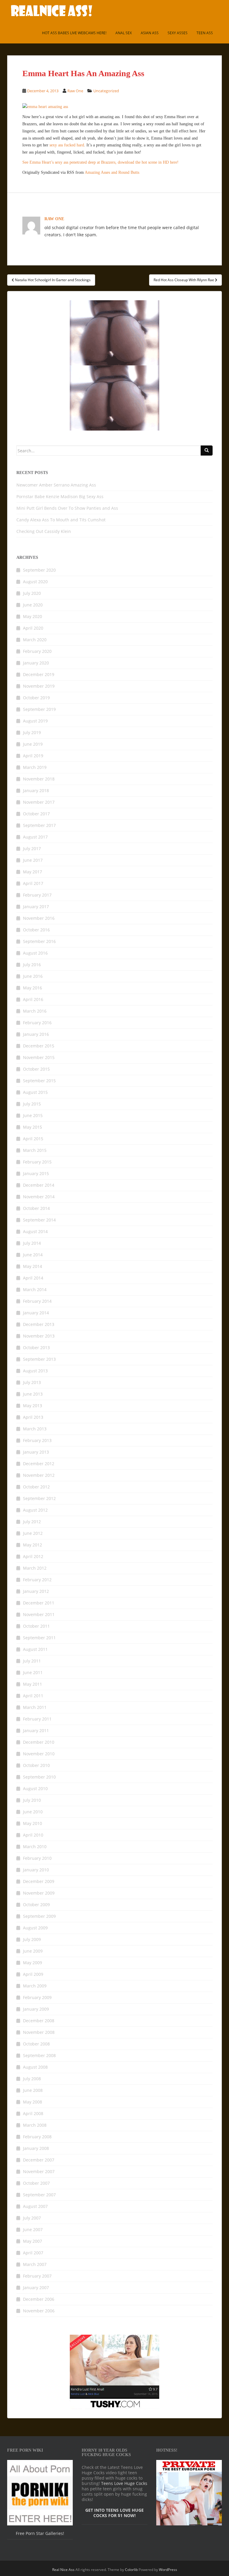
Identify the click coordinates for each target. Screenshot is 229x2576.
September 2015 (39, 1081)
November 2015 (39, 1057)
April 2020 (33, 628)
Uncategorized (106, 91)
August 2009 (35, 1928)
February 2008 (37, 2137)
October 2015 (36, 1069)
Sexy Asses (178, 33)
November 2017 (39, 802)
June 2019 (33, 744)
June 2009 (33, 1951)
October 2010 (36, 1765)
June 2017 (33, 860)
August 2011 (35, 1649)
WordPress (168, 2570)
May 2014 (33, 1266)
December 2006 (39, 2299)
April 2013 (33, 1417)
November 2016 (39, 918)
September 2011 (39, 1638)
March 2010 (35, 1847)
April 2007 (33, 2253)
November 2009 (39, 1893)
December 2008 (39, 2021)
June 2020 (33, 605)
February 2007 (37, 2276)
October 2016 (36, 930)
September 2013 (39, 1359)
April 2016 (33, 999)
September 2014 (39, 1220)
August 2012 (35, 1510)
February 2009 (37, 1997)
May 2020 (33, 616)
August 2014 (35, 1231)
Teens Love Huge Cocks (124, 2483)
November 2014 (39, 1197)
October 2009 (36, 1905)
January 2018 (36, 790)
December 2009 (39, 1881)
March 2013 (35, 1429)
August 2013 (35, 1371)
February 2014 (37, 1301)
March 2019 (35, 767)
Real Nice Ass (63, 2570)
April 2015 (33, 1139)
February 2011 (37, 1719)
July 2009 (32, 1939)
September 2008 (39, 2055)
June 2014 (33, 1255)
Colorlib (131, 2570)
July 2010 (32, 1800)
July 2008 (32, 2079)
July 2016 (32, 965)
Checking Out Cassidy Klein (44, 531)
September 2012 (39, 1498)
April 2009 (33, 1974)
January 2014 (36, 1313)
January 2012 (36, 1591)
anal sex (124, 33)
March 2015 (35, 1150)
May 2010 (33, 1823)
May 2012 (33, 1545)
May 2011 (33, 1684)
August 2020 (35, 582)
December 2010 (39, 1742)
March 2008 (35, 2125)
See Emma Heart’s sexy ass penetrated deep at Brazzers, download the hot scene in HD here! (100, 162)
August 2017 (35, 837)
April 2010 (33, 1835)
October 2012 (36, 1487)
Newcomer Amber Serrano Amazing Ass (56, 485)
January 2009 (36, 2009)
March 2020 (35, 640)
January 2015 (36, 1173)
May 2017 (33, 872)
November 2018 (39, 779)
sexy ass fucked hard (67, 145)
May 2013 (33, 1406)
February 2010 (37, 1858)
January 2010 (36, 1870)
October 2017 (36, 814)
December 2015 (39, 1046)
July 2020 (32, 593)
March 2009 (35, 1986)
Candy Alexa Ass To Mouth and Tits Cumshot (61, 520)
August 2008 (35, 2067)
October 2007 (36, 2183)
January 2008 (36, 2148)
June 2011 (33, 1672)
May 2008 (33, 2102)
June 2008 (33, 2090)
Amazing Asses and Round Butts (112, 172)
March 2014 (35, 1289)
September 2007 (39, 2195)
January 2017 (36, 907)
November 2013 (39, 1336)
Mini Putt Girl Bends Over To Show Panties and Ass (67, 508)
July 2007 (32, 2218)
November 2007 (39, 2171)
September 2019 (39, 709)
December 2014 (39, 1185)
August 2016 (35, 953)
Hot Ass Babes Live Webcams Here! (74, 33)
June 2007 (33, 2229)
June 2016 (33, 976)
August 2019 (35, 721)
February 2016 (37, 1023)
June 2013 (33, 1394)
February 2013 (37, 1440)
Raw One (75, 91)
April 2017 (33, 883)
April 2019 (33, 756)
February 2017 (37, 895)
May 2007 (33, 2241)
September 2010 (39, 1777)
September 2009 (39, 1916)
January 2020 (36, 663)
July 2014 (32, 1243)
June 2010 (33, 1812)
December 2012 (39, 1464)
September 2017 (39, 825)
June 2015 (33, 1115)
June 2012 (33, 1533)
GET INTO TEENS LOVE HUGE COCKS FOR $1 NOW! (114, 2513)
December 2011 (39, 1603)
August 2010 (35, 1789)
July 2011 (32, 1661)
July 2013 (32, 1382)
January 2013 (36, 1452)
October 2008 (36, 2044)
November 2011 (39, 1614)
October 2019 (36, 698)
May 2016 (33, 988)
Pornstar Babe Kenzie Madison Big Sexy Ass (60, 496)
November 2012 (39, 1475)
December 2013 (39, 1324)
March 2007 (35, 2264)
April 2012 (33, 1556)
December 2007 (39, 2160)
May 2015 (33, 1127)
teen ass (205, 33)
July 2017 (32, 848)
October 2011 (36, 1626)
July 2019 (32, 732)
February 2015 (37, 1162)
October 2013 (36, 1348)
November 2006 (39, 2311)
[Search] (207, 451)
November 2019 (39, 686)
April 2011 (33, 1696)
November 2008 (39, 2032)
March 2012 (35, 1568)
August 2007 (35, 2206)
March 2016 (35, 1011)
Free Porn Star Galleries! (40, 2533)
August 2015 (35, 1092)
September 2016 (39, 941)
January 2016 (36, 1034)
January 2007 (36, 2288)
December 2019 (39, 674)
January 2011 (36, 1730)
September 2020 (39, 570)
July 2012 (32, 1522)
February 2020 (37, 651)
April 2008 (33, 2113)
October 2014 (36, 1208)
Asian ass (150, 33)
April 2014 (33, 1278)
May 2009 (33, 1963)
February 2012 (37, 1580)
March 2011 (35, 1707)
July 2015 (32, 1104)
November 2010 (39, 1754)
